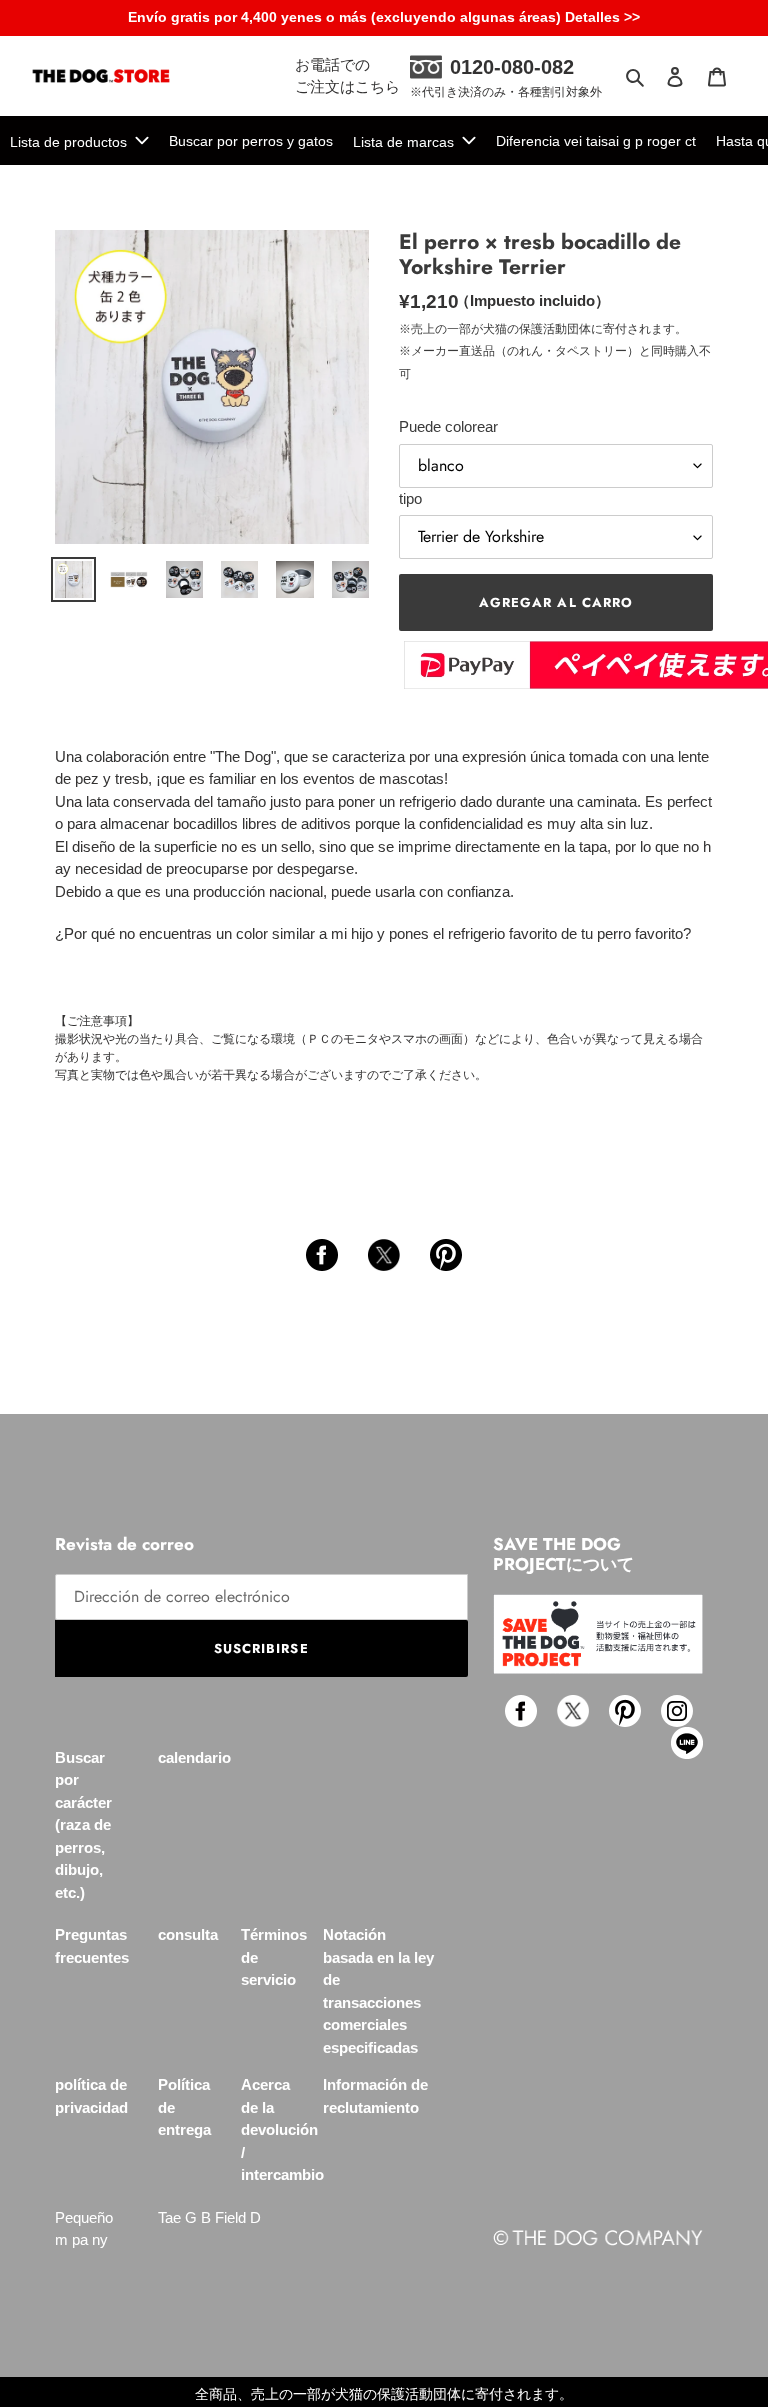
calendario (194, 1757)
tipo (410, 498)
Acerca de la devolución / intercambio (282, 2129)
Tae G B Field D (209, 2217)
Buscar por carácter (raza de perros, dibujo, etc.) (83, 1825)
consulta (188, 1934)
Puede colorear (448, 426)
